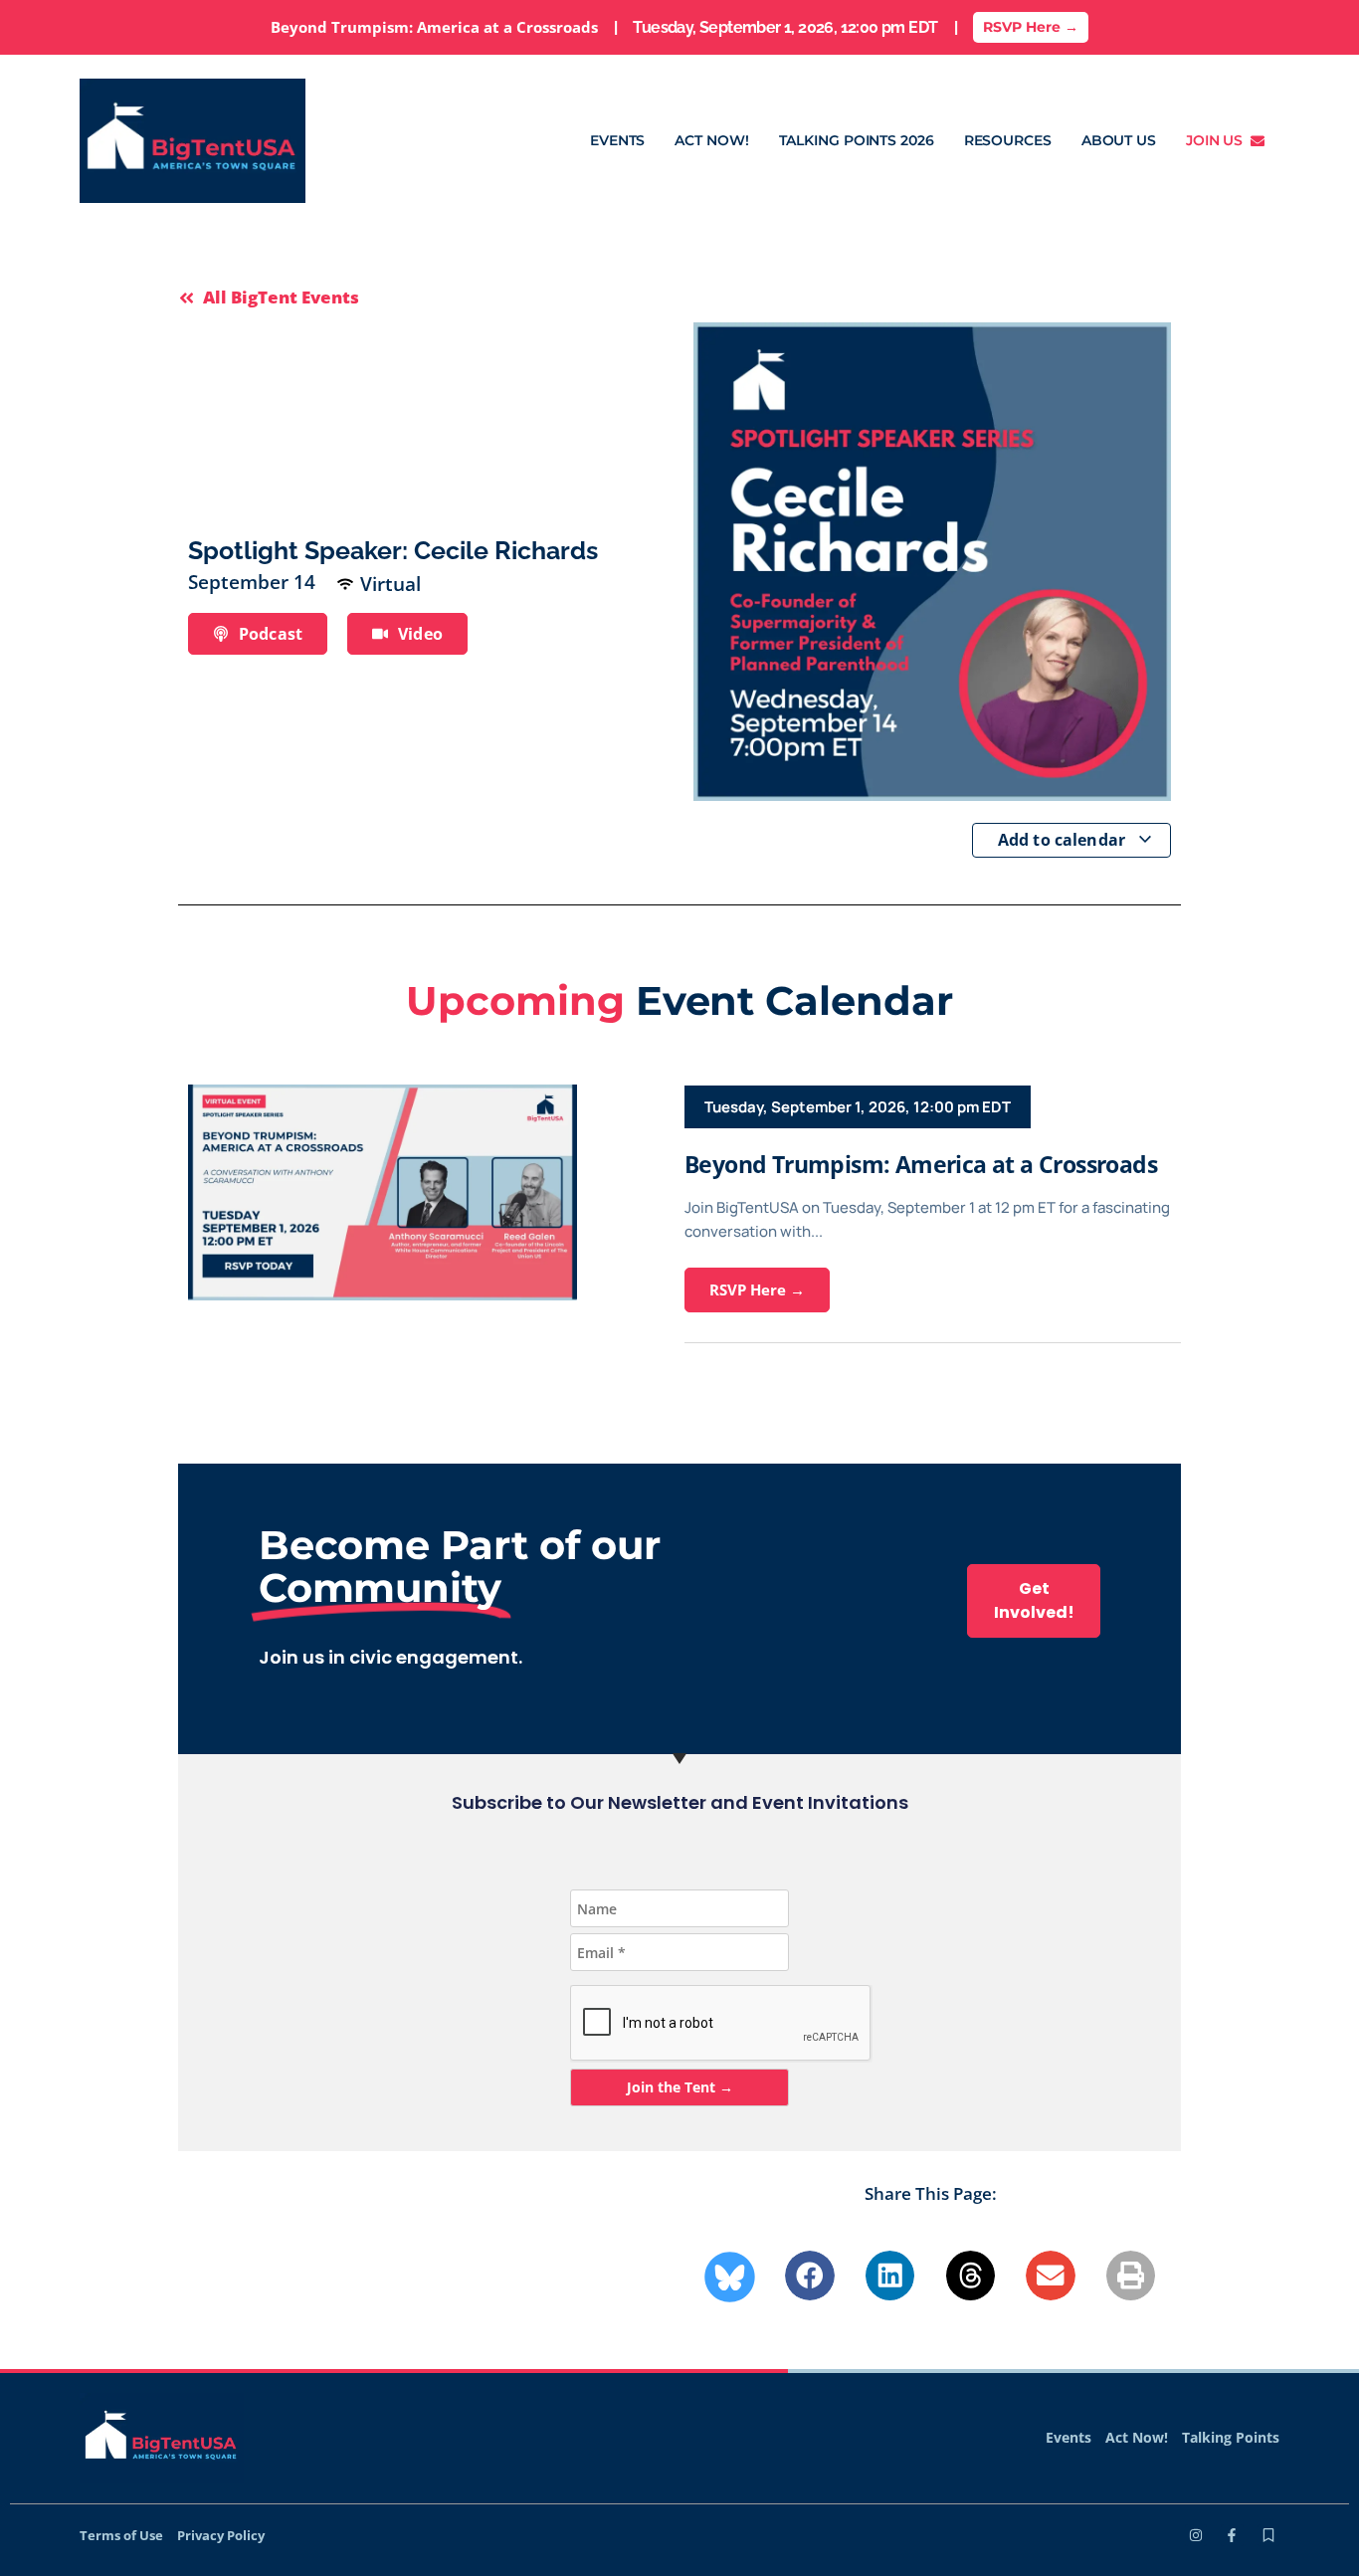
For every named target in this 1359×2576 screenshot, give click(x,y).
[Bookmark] (1268, 2535)
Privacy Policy (221, 2535)
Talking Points (1231, 2437)
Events (617, 140)
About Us (1119, 140)
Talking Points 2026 (857, 140)
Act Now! (711, 140)
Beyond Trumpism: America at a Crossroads (921, 1164)
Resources (1008, 140)
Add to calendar (1064, 840)
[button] (810, 2276)
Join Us (1218, 140)
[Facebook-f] (1232, 2535)
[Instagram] (1196, 2535)
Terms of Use (121, 2535)
